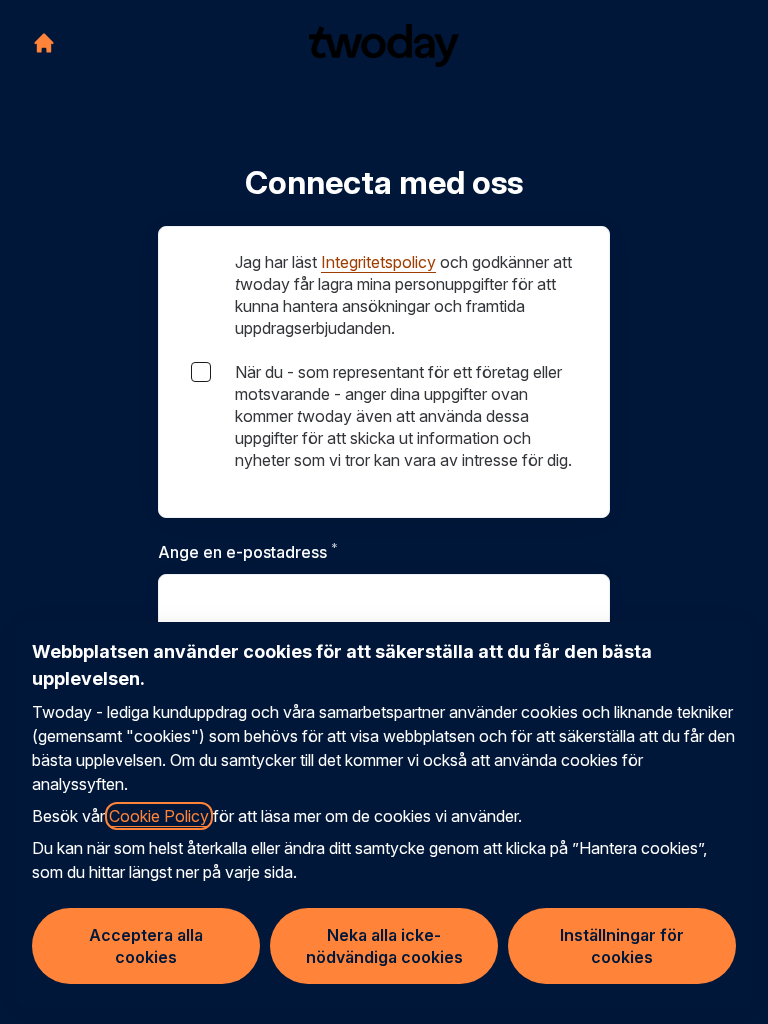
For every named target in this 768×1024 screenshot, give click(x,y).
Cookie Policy (159, 816)
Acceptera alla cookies (146, 946)
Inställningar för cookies (622, 946)
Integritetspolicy (378, 262)
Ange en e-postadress (296, 552)
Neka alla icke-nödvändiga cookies (384, 946)
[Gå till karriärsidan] (44, 43)
